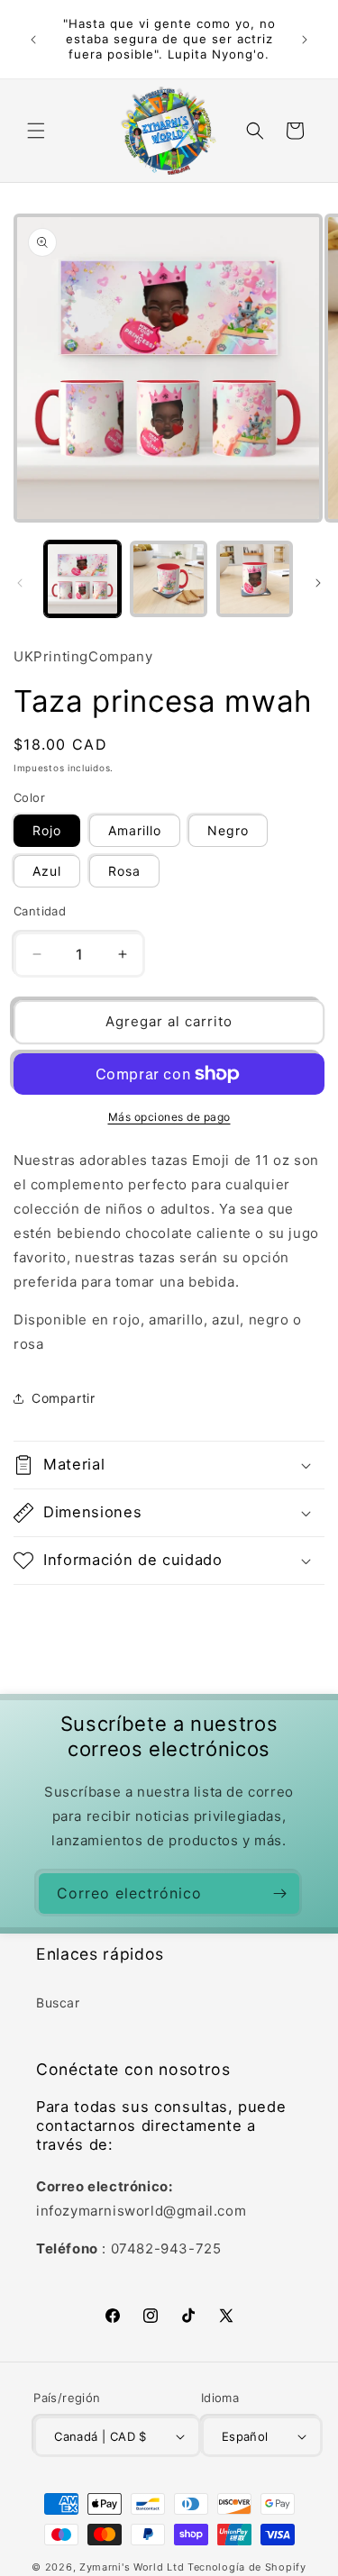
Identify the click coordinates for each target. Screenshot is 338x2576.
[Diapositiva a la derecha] (318, 583)
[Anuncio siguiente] (305, 40)
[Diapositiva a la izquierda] (20, 583)
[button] (36, 131)
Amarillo (135, 830)
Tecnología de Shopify (247, 2567)
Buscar (58, 2003)
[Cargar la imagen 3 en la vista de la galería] (255, 579)
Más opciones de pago (169, 1117)
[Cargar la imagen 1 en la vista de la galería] (82, 579)
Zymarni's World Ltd (132, 2567)
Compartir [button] (63, 1398)
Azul (47, 871)
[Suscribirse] (279, 1893)
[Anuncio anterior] (33, 40)
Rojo (47, 830)
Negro (228, 830)
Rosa (124, 871)
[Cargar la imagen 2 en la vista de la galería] (168, 579)
